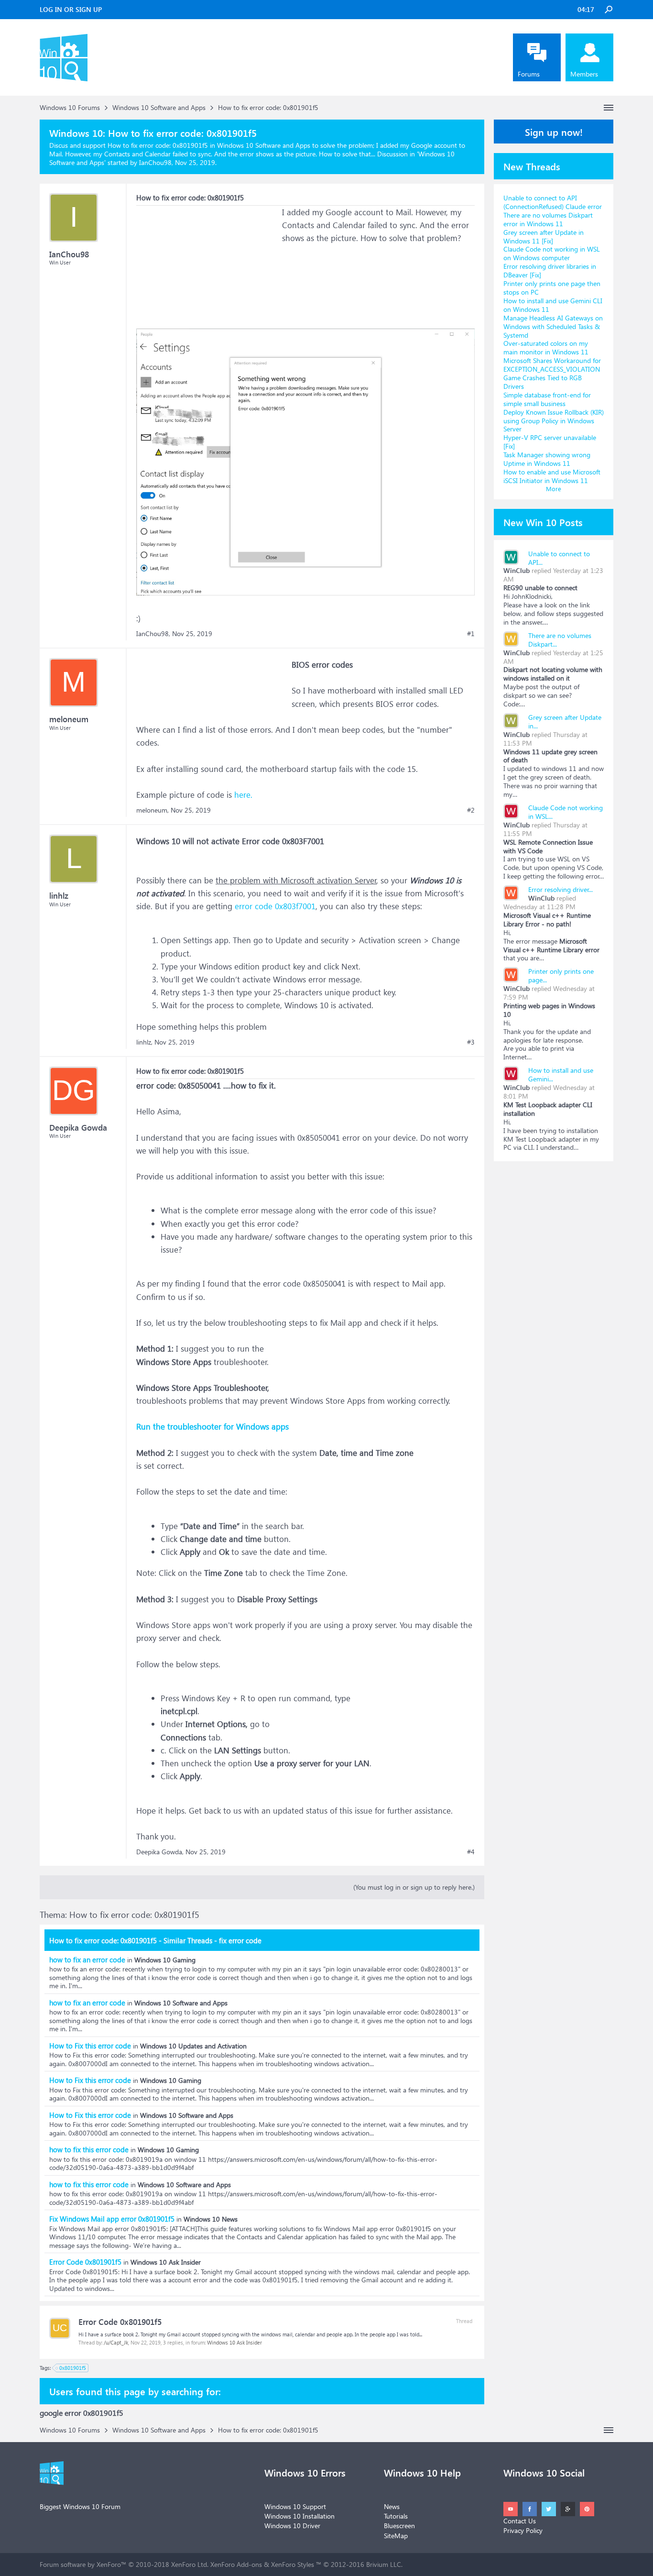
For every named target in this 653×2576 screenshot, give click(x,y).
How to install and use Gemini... (561, 1074)
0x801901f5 (73, 2368)
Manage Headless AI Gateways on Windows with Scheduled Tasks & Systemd (553, 326)
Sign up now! (554, 132)
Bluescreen (399, 2526)
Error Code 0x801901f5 (85, 2262)
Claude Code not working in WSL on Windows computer (552, 253)
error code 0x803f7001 (275, 906)
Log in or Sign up (71, 9)
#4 (471, 1852)
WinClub (517, 570)
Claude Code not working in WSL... (566, 812)
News (392, 2506)
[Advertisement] (208, 265)
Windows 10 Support (295, 2506)
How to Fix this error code (90, 2046)
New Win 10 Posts (543, 522)
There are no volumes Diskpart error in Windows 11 (548, 219)
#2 (471, 810)
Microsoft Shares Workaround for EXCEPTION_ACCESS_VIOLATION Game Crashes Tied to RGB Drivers (552, 373)
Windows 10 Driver (292, 2526)
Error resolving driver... (560, 889)
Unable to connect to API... (559, 558)
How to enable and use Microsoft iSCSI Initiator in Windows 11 (552, 476)
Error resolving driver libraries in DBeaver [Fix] (550, 270)
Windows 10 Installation (299, 2516)
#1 (471, 634)
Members (584, 74)
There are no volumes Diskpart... (560, 640)
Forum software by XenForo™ (124, 2564)
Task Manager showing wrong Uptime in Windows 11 (547, 459)
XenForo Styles (293, 2564)
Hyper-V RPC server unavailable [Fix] (550, 442)
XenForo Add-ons (236, 2564)
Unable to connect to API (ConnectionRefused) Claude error (553, 202)
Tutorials (396, 2516)
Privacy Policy (523, 2530)
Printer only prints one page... (561, 975)
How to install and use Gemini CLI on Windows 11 (553, 305)
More (554, 489)
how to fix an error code (87, 1960)
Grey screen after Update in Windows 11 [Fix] (544, 237)
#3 (471, 1042)
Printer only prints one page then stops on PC (552, 288)
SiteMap (396, 2536)
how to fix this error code (89, 2149)
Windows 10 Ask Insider (234, 2342)
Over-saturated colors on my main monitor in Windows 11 (546, 347)
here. (243, 795)
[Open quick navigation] (609, 108)
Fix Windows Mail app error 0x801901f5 (112, 2219)
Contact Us (520, 2521)
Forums (529, 74)
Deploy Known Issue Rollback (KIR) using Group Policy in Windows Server (554, 421)
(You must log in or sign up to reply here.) (414, 1887)
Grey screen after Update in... (565, 721)
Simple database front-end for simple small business (547, 399)
